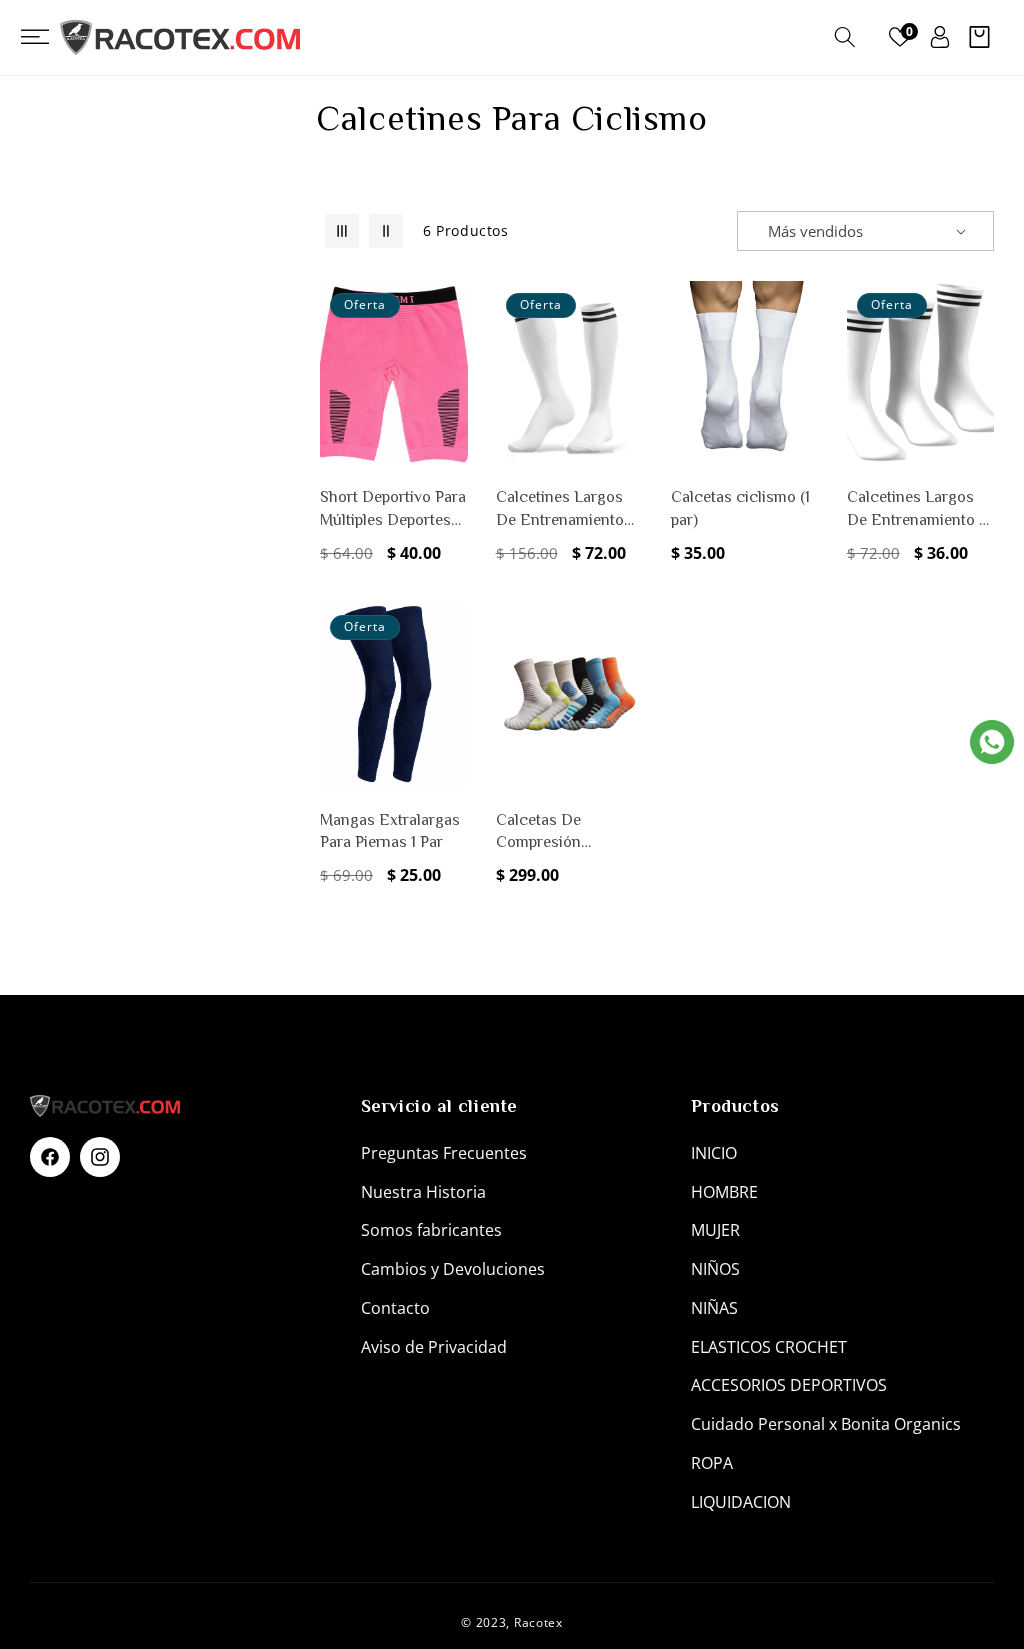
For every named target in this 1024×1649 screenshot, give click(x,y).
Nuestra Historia (423, 1192)
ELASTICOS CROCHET (769, 1347)
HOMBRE (724, 1192)
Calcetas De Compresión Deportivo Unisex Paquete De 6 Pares (564, 832)
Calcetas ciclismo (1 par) (740, 508)
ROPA (712, 1463)
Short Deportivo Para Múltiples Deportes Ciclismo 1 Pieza (393, 509)
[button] (44, 37)
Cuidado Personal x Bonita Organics (826, 1424)
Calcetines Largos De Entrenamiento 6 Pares (917, 509)
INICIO (714, 1153)
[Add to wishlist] (449, 310)
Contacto (395, 1308)
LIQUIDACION (741, 1502)
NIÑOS (715, 1269)
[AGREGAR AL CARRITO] (449, 396)
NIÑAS (714, 1308)
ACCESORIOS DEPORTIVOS (789, 1385)
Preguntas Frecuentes (444, 1153)
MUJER (715, 1230)
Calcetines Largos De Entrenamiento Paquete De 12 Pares (566, 509)
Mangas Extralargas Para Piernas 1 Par (390, 831)
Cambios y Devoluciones (453, 1269)
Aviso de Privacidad (434, 1347)
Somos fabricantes (431, 1230)
